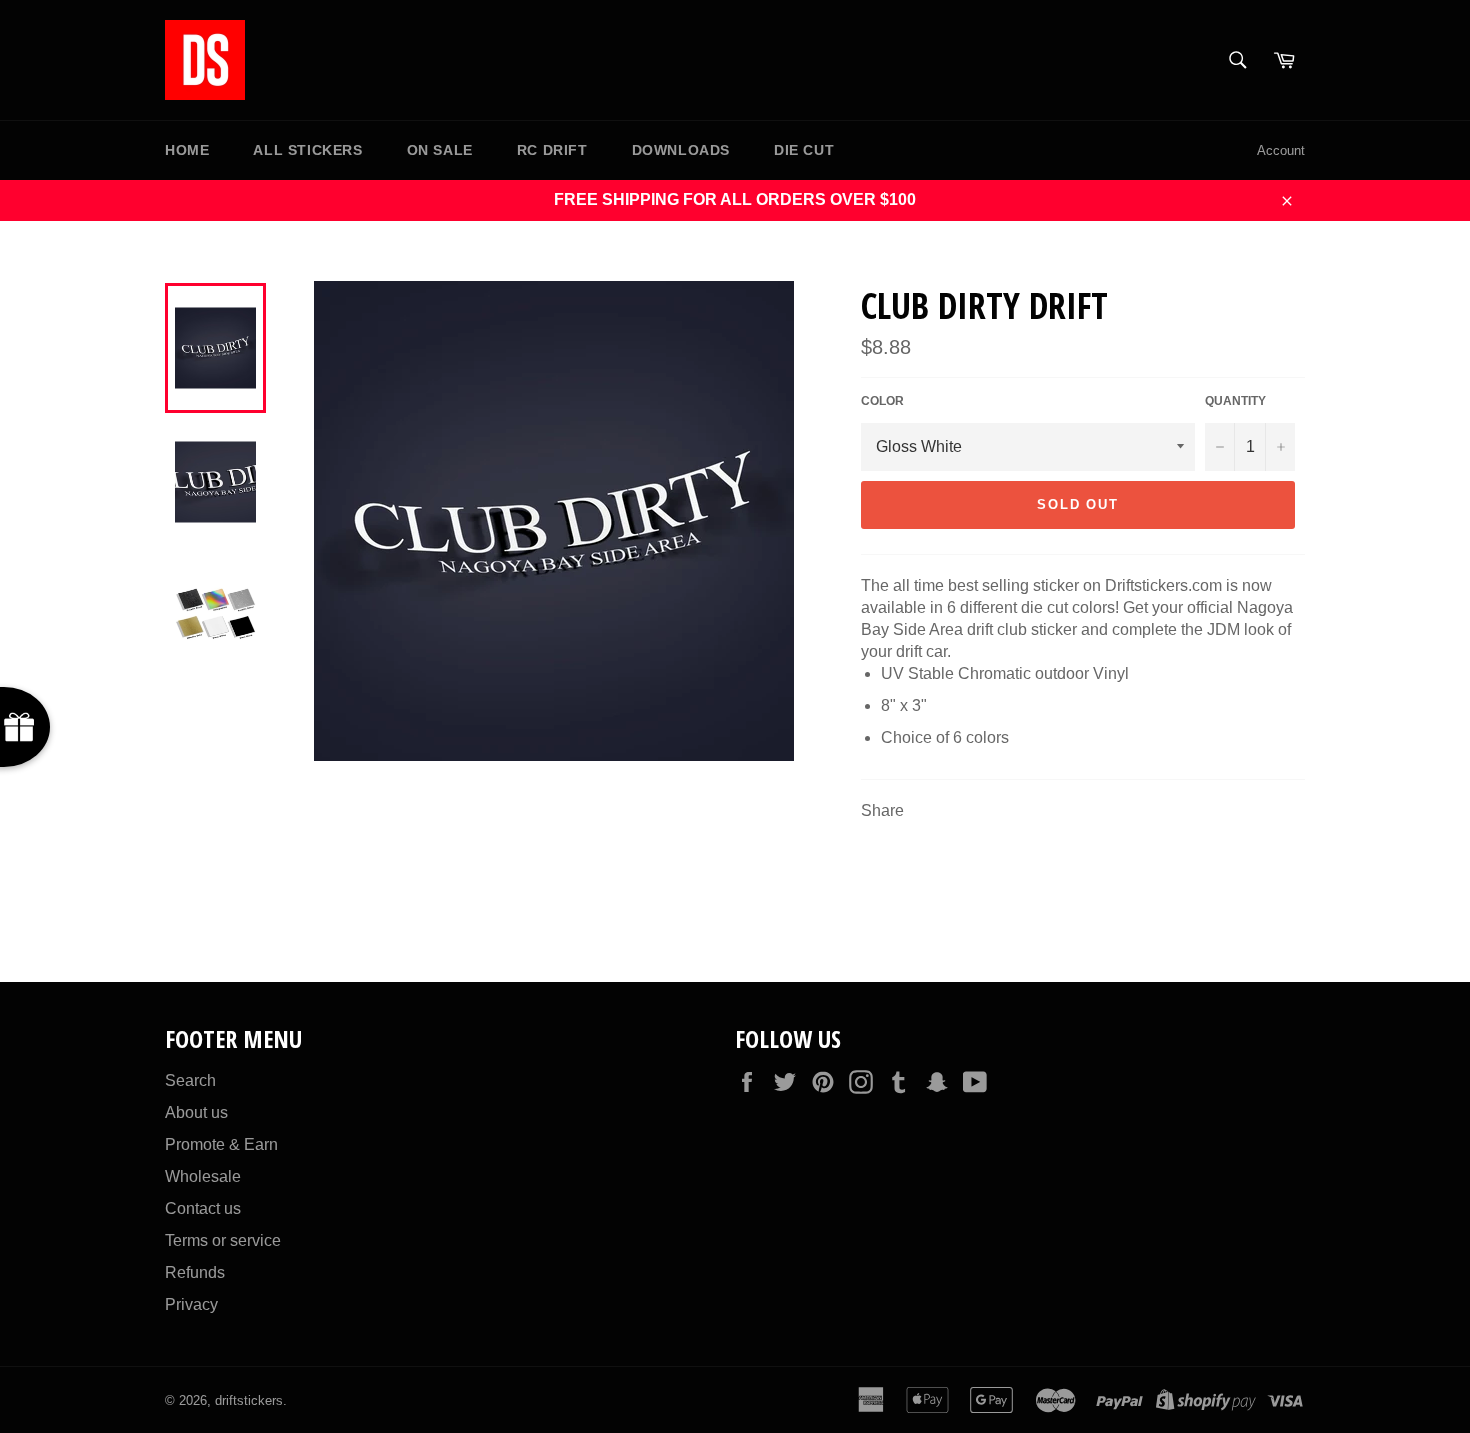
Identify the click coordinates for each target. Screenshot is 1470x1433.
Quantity (1235, 401)
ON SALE (440, 150)
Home (187, 150)
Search (190, 1080)
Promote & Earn (221, 1144)
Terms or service (223, 1240)
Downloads (681, 150)
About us (196, 1112)
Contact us (203, 1208)
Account (1281, 150)
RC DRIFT (552, 150)
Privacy (191, 1304)
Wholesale (203, 1176)
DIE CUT (804, 150)
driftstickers (249, 1400)
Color (882, 401)
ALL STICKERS (307, 150)
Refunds (195, 1272)
